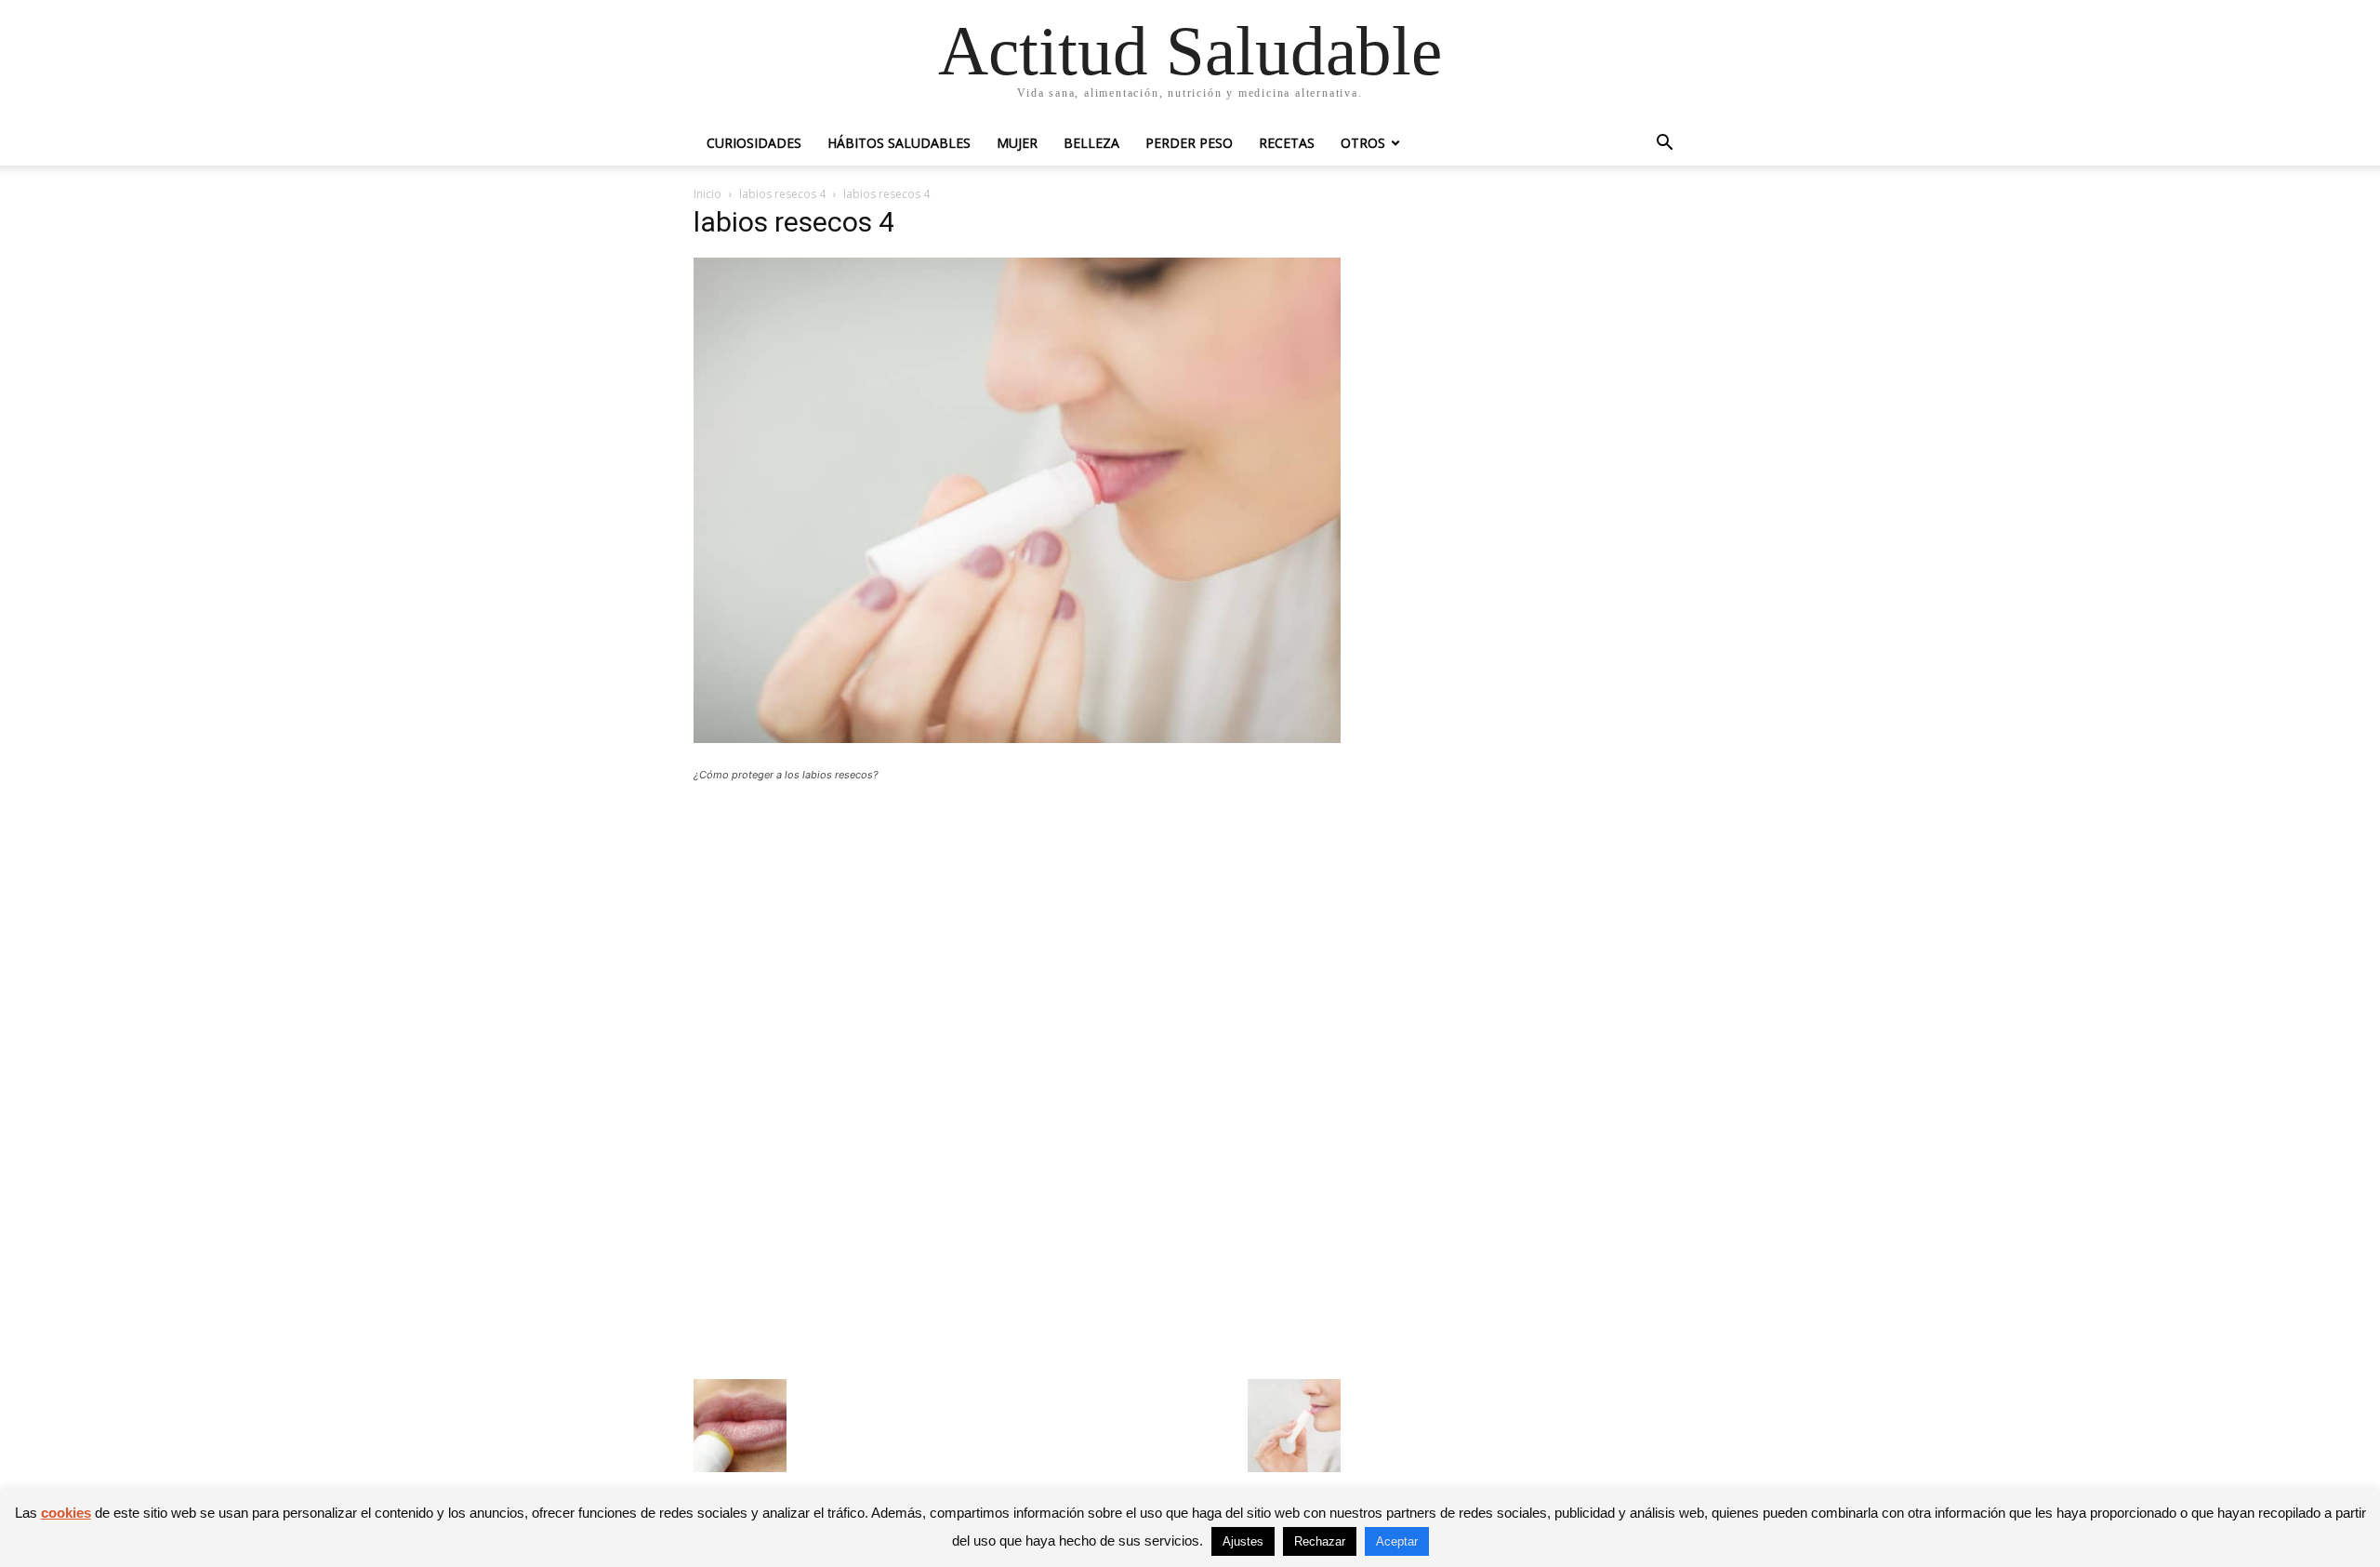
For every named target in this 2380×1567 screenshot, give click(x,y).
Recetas (1287, 143)
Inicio (707, 194)
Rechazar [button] (1320, 1541)
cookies (66, 1513)
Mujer (1017, 143)
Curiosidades (754, 143)
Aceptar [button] (1397, 1541)
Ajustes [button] (1243, 1541)
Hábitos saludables (899, 143)
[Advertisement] (1017, 933)
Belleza (1091, 143)
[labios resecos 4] (1017, 738)
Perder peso (1189, 143)
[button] (1664, 145)
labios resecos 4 (782, 194)
